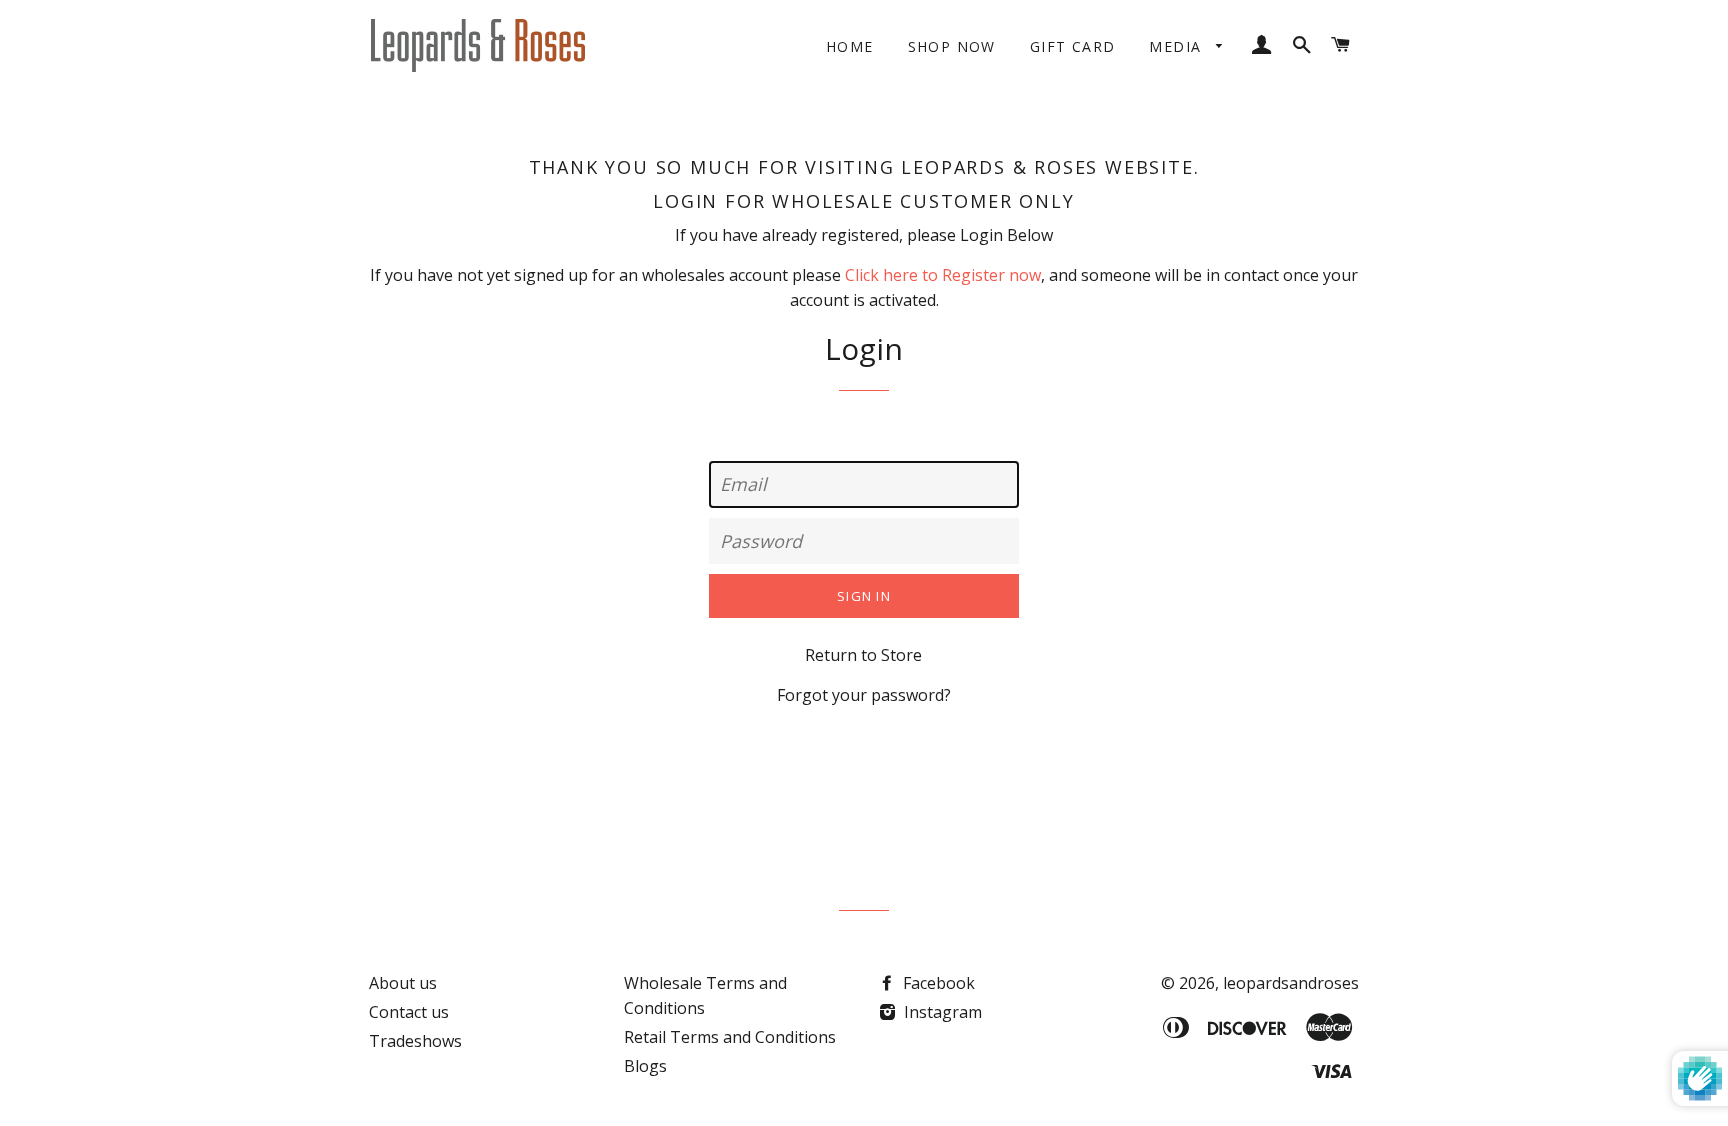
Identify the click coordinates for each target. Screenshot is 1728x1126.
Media (1177, 46)
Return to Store (863, 655)
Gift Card (1073, 46)
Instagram (941, 1012)
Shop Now (952, 46)
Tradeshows (415, 1041)
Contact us (409, 1012)
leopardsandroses (1291, 983)
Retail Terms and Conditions (730, 1037)
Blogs (645, 1066)
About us (403, 983)
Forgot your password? (864, 695)
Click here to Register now (943, 275)
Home (850, 46)
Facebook (937, 983)
